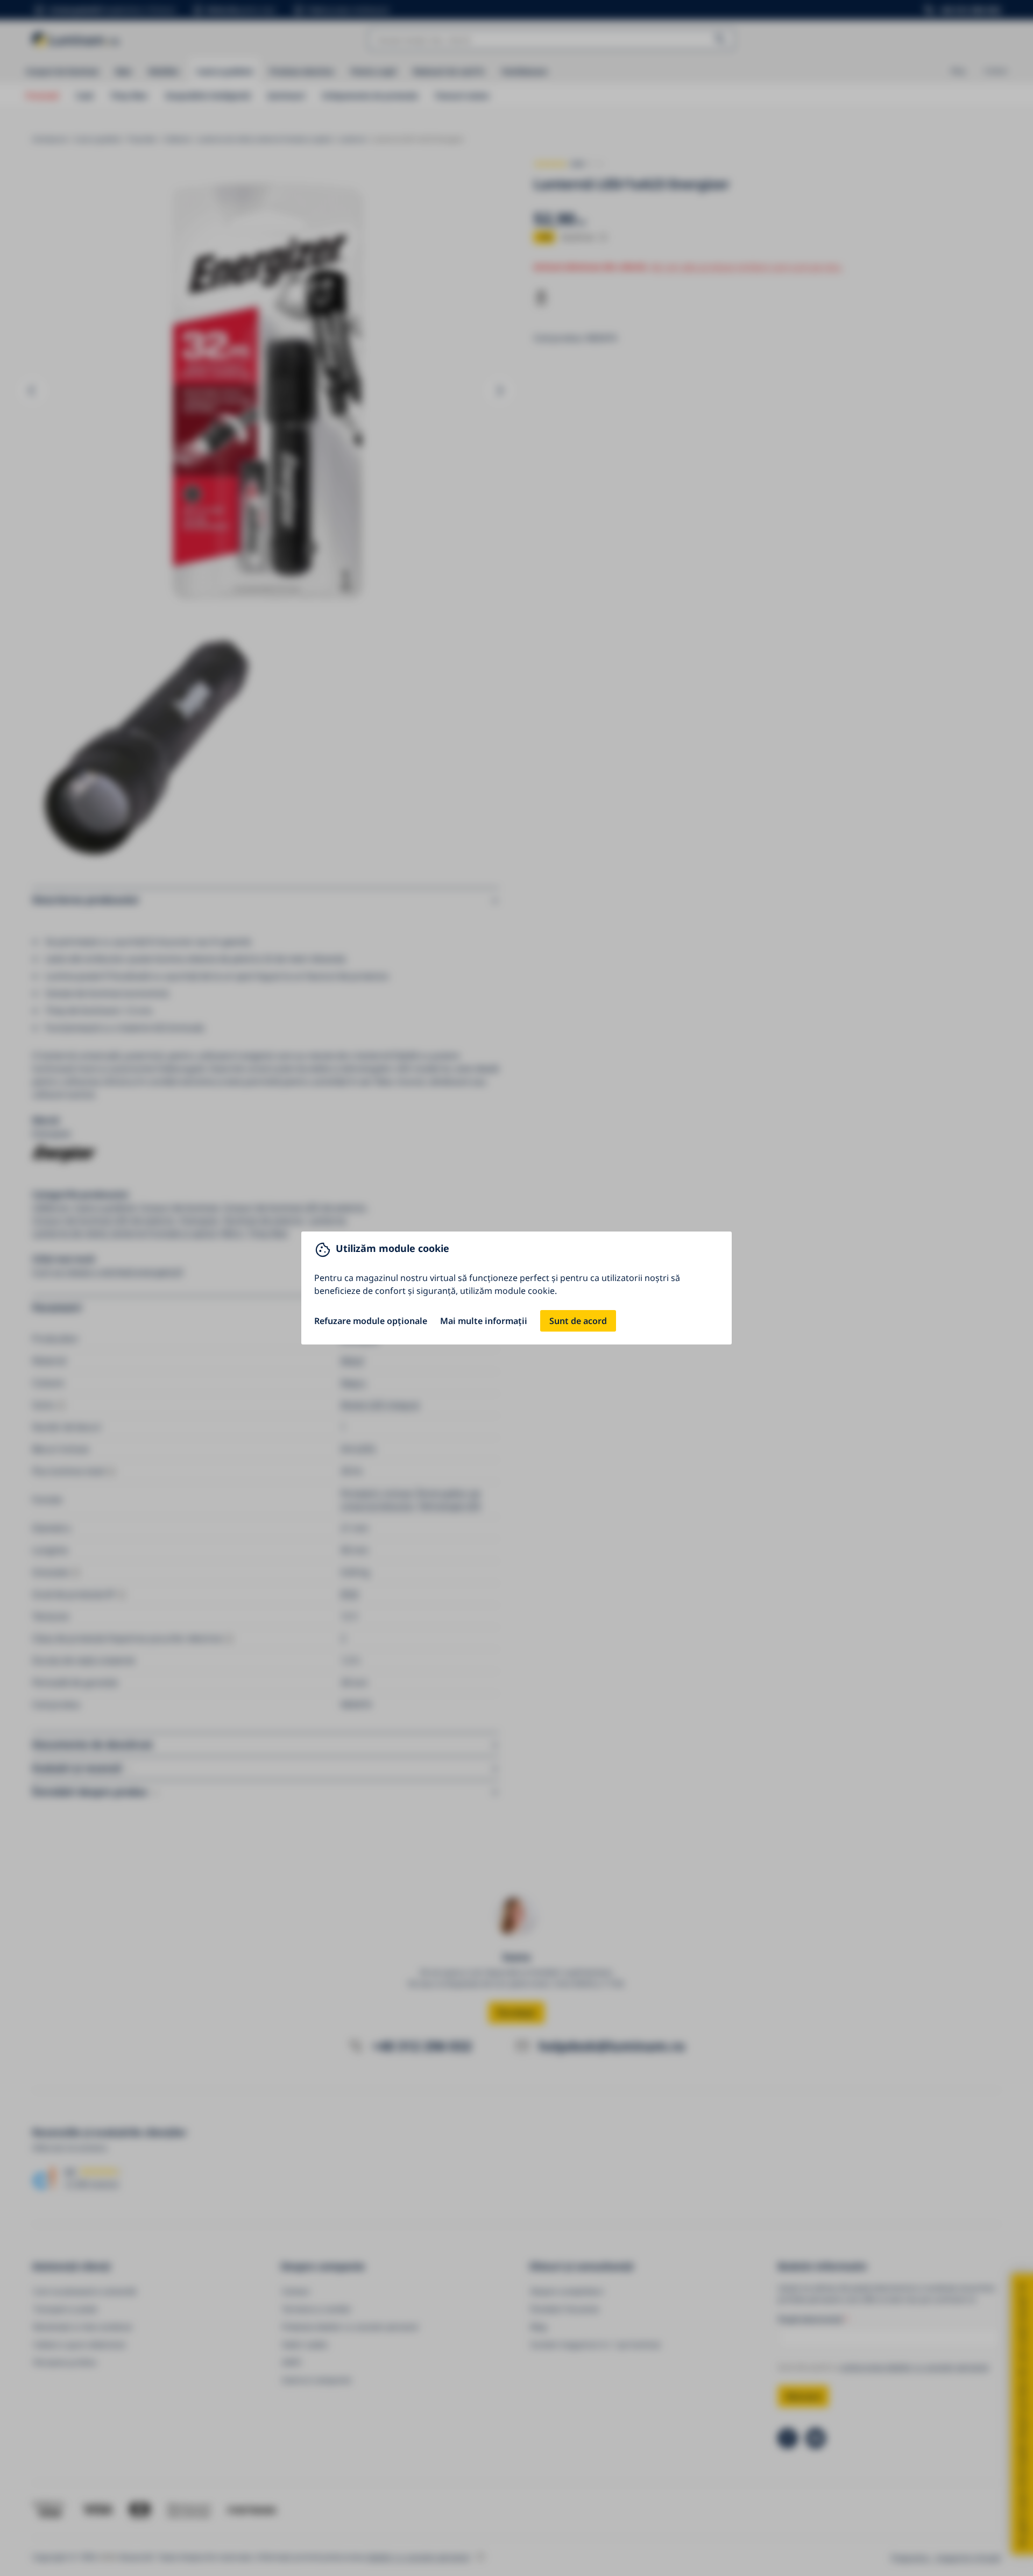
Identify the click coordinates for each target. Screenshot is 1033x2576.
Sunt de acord (578, 1321)
